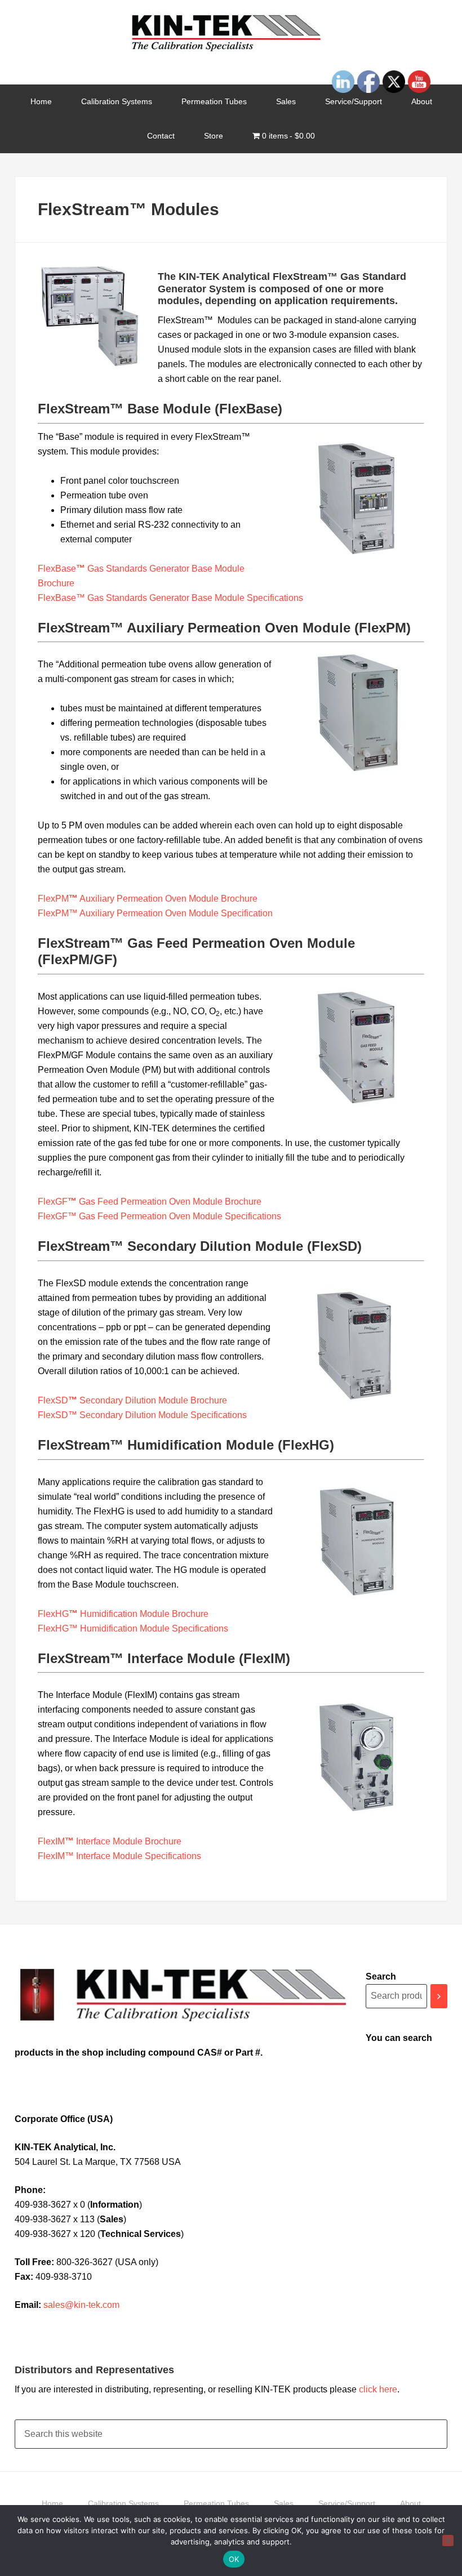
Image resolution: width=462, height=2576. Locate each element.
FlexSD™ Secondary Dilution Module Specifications (142, 1415)
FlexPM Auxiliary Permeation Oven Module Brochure (148, 899)
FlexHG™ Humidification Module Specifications (133, 1628)
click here (378, 2389)
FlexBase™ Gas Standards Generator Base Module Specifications (170, 598)
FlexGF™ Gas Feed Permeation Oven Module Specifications (159, 1216)
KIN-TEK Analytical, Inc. (231, 34)
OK (234, 2559)
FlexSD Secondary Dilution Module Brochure (132, 1400)
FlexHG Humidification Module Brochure (123, 1614)
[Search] (439, 1996)
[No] (448, 2541)
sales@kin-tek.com (81, 2305)
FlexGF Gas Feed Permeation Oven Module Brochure (150, 1202)
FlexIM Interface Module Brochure (110, 1841)
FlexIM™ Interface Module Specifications (119, 1856)
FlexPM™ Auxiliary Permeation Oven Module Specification (155, 913)
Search (381, 1976)
